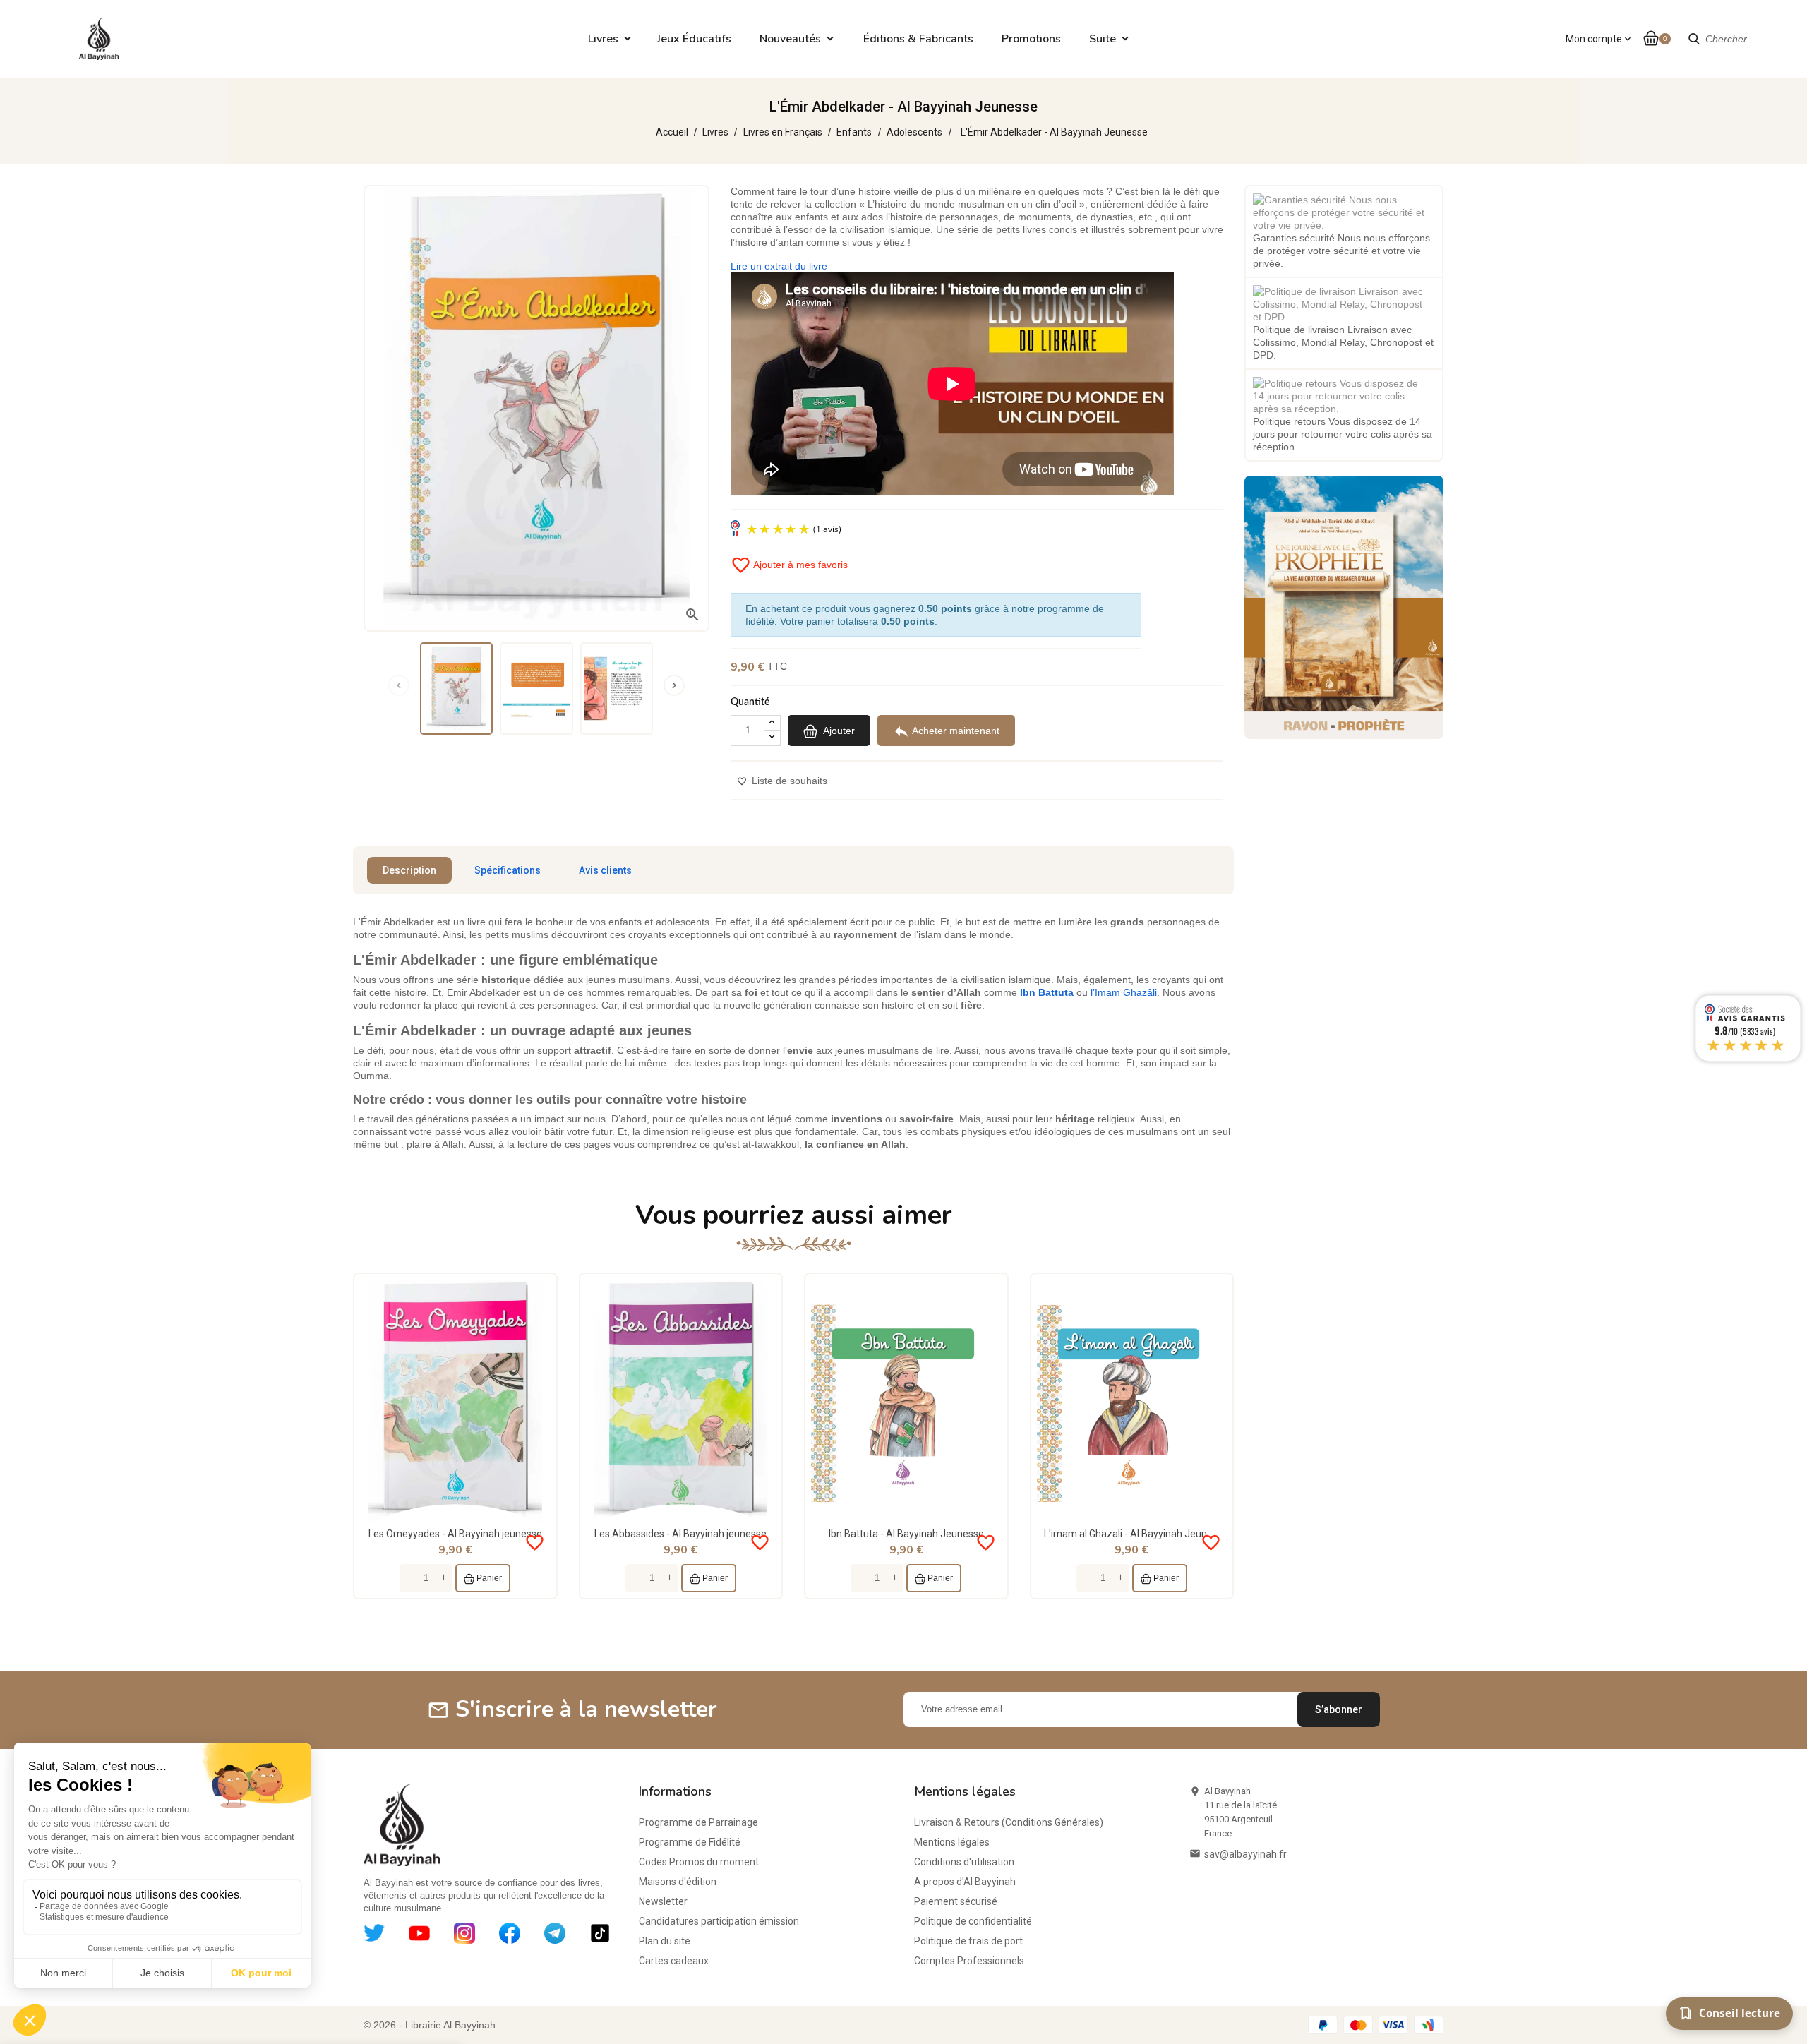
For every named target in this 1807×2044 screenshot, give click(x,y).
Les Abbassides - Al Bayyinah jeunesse (680, 1534)
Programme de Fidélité (690, 1842)
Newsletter (663, 1901)
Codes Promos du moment (699, 1862)
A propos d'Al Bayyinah (965, 1882)
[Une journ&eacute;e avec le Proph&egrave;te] (1344, 606)
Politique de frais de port (968, 1941)
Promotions (1031, 39)
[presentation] (399, 685)
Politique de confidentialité (973, 1921)
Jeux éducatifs (694, 39)
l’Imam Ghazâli (1124, 992)
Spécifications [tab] (508, 870)
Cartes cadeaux (674, 1961)
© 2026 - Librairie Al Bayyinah (430, 2025)
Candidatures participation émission (719, 1921)
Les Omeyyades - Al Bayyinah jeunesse (455, 1534)
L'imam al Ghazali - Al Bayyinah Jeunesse (1136, 1534)
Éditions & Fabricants (918, 39)
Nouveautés (790, 39)
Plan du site (665, 1941)
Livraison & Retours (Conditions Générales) (1009, 1822)
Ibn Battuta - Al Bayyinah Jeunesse (906, 1534)
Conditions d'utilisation (964, 1862)
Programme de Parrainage (698, 1822)
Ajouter (838, 730)
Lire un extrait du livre (779, 266)
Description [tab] (409, 870)
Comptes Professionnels (969, 1961)
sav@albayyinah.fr (1245, 1854)
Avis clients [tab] (605, 870)
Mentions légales (952, 1842)
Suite (1103, 39)
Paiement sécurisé (956, 1901)
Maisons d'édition (678, 1882)
